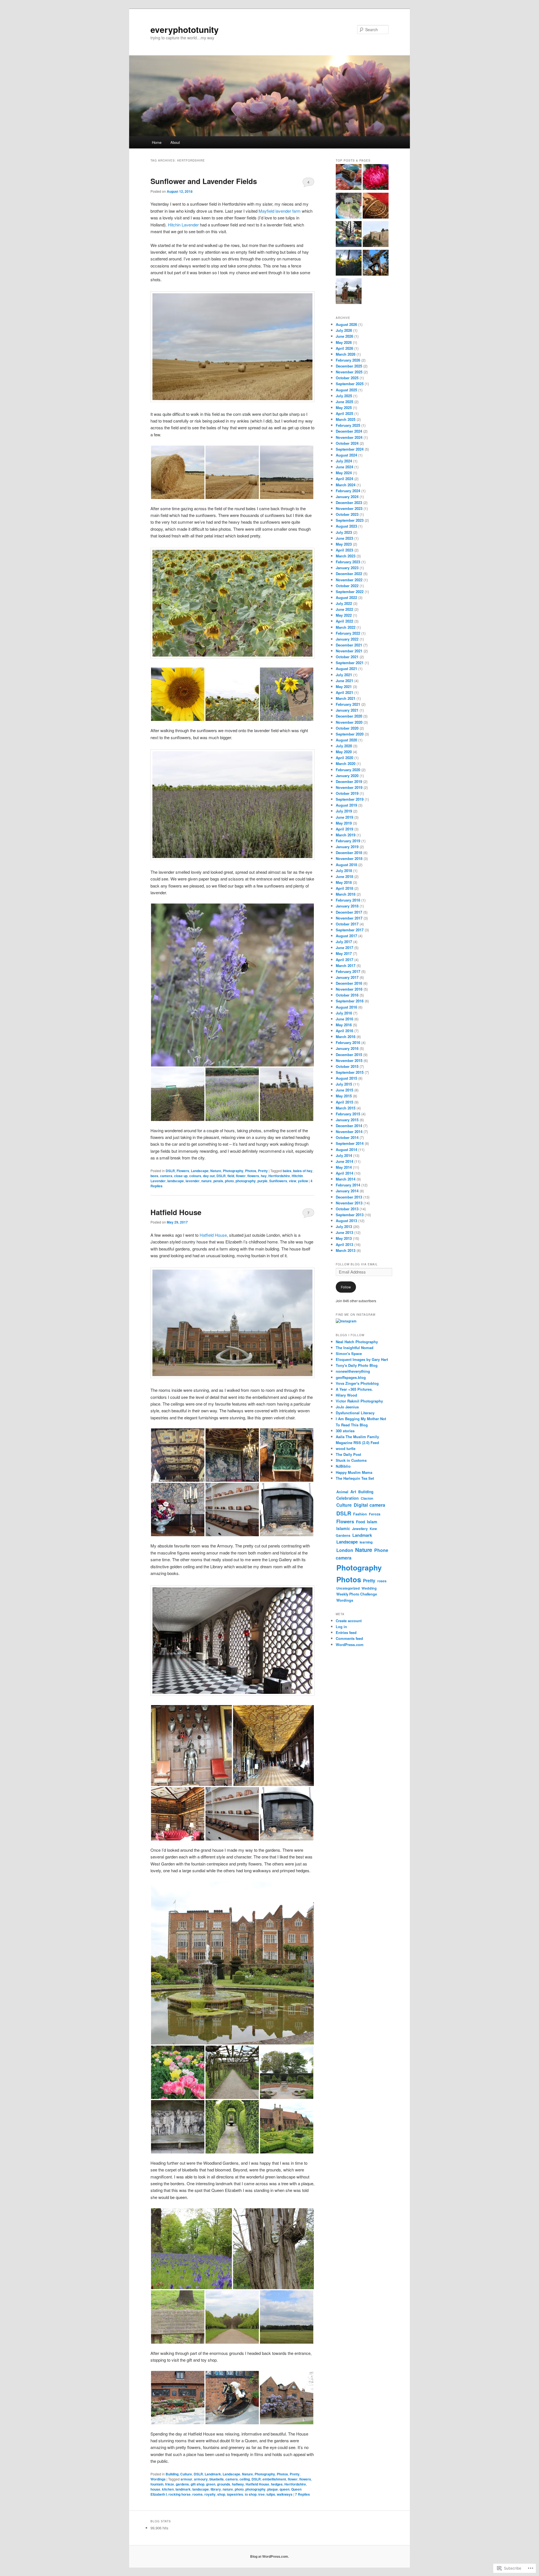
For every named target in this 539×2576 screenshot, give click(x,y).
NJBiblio (343, 1466)
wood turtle (346, 1448)
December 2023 (349, 502)
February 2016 (348, 1042)
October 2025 (347, 378)
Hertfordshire (279, 1176)
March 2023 (346, 556)
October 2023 (347, 514)
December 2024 (349, 431)
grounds (224, 2484)
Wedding (369, 1588)
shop (221, 2494)
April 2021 (344, 692)
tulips (271, 2494)
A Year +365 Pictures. (354, 1389)
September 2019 (350, 799)
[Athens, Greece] (376, 235)
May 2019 (344, 823)
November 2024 (349, 437)
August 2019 (346, 805)
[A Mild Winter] (349, 264)
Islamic (343, 1528)
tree (261, 2494)
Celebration (348, 1498)
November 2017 (349, 918)
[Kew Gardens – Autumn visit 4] (376, 264)
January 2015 (347, 1120)
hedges (277, 2484)
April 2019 (344, 829)
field (231, 1176)
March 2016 (346, 1037)
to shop (251, 2494)
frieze (170, 2484)
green (211, 2484)
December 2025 (349, 366)
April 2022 (344, 621)
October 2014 (347, 1137)
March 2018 (346, 894)
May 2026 (344, 342)
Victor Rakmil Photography (359, 1401)
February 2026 (348, 360)
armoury (201, 2479)
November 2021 (349, 651)
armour (186, 2479)
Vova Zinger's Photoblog (357, 1383)
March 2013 (346, 1250)
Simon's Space (349, 1353)
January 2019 (347, 847)
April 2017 (344, 960)
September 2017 (350, 930)
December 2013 (349, 1197)
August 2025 (346, 390)
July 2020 (344, 746)
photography (246, 1181)
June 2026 (344, 336)
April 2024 (344, 479)
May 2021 (344, 686)
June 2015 (344, 1090)
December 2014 (349, 1126)
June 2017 (344, 947)
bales (287, 1171)
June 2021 (344, 681)
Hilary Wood (346, 1395)
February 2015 (348, 1114)
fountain (157, 2484)
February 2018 (348, 900)
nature (206, 1181)
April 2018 (344, 888)
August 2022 (346, 597)
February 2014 (348, 1185)
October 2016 (347, 995)
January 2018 (347, 906)
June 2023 (344, 538)
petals (218, 1181)
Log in (341, 1627)
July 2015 (344, 1084)
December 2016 (349, 983)
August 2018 (346, 865)
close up (181, 1176)
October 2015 (347, 1066)
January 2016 (347, 1048)
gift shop (197, 2484)
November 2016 (349, 989)
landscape (176, 1181)
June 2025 (344, 402)
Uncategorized (348, 1588)
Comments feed (349, 1638)
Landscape (200, 1171)
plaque (273, 2489)
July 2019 (344, 811)
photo (229, 1181)
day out (209, 1176)
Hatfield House (176, 1212)
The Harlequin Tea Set (355, 1478)
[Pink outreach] (376, 178)
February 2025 (348, 425)
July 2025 (344, 396)
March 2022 (346, 627)
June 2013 (344, 1232)
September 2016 (350, 1001)
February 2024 (348, 491)
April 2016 (344, 1031)
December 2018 (349, 853)
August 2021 (346, 669)
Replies (302, 2494)
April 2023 (344, 550)
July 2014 (344, 1155)
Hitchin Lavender (184, 225)
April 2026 (344, 348)
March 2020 (346, 763)
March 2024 (346, 485)
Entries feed (346, 1632)
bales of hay (303, 1171)
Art (353, 1492)
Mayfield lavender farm (280, 211)
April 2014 (344, 1173)
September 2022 (350, 592)
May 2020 (344, 752)
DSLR (170, 1171)
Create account (349, 1621)
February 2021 (348, 704)
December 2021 (349, 645)
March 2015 (346, 1108)
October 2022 (347, 586)
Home (157, 142)
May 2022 (344, 615)
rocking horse (180, 2494)
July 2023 (344, 532)
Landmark (213, 2474)
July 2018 (344, 871)
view (293, 1181)
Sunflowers (278, 1181)
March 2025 (346, 419)
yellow (303, 1181)
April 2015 (344, 1102)
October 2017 (347, 924)
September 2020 (350, 734)
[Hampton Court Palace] (349, 292)
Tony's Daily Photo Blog (357, 1365)
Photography (233, 1171)
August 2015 (346, 1078)
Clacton (367, 1498)
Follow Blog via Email (357, 1264)
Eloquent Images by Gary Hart (362, 1359)
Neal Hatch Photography (357, 1342)
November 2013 (349, 1203)
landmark (183, 2489)
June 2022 (344, 609)
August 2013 (346, 1221)
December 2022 (349, 574)
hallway (238, 2484)
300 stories (345, 1431)
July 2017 (344, 942)
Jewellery (360, 1529)
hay (264, 1176)
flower (241, 1176)
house (155, 2489)
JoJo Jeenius (347, 1407)
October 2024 (347, 443)
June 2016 (344, 1019)
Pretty (263, 1171)
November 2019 (349, 787)
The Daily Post (348, 1454)
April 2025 (344, 413)
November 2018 (349, 858)
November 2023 (349, 508)
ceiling (245, 2479)
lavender (193, 1181)
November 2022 (349, 580)
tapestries (235, 2494)
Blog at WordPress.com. (269, 2556)
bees (154, 1176)
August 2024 (346, 455)
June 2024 (344, 467)
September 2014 (350, 1143)
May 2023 (344, 544)
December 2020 (349, 716)
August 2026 (346, 324)
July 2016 (344, 1013)
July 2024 (344, 461)
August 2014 (346, 1149)
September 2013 (350, 1215)
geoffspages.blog (351, 1377)
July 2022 (344, 603)
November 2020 (349, 722)
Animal (342, 1492)
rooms (197, 2494)
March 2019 (346, 835)
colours (195, 1176)
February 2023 (348, 562)
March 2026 (346, 354)
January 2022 (347, 639)
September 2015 (350, 1072)
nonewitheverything (353, 1371)
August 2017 (346, 936)
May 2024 (344, 473)
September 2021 (350, 663)
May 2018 (344, 882)
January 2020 (347, 776)
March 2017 (346, 965)
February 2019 (348, 841)
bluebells (217, 2479)
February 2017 (348, 971)
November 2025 (349, 372)
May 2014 (344, 1167)
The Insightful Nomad (355, 1348)
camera (166, 1176)
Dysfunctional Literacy (355, 1413)
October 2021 (347, 657)
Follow (346, 1287)
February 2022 (348, 633)
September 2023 (350, 520)
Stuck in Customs (351, 1460)
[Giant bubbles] (349, 235)
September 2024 (350, 449)
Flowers (183, 1171)
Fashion (360, 1514)
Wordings (158, 2479)
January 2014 (347, 1191)
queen (285, 2489)
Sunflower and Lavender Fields (204, 181)
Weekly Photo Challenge (357, 1594)
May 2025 (344, 408)
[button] (178, 472)
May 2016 (344, 1025)
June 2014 (344, 1161)
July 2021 (344, 675)
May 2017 (344, 953)
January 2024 (347, 497)
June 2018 (344, 876)
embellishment (274, 2479)
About (175, 142)
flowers (253, 1176)
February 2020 (348, 770)
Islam (372, 1522)
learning (366, 1542)
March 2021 (346, 698)
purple (262, 1181)
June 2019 (344, 817)
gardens (182, 2484)
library (216, 2489)
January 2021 (347, 710)
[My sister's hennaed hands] (376, 206)
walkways (285, 2494)
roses (382, 1581)
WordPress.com (350, 1645)
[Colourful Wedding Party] (349, 178)
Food (360, 1522)
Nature (216, 1171)
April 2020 (344, 758)
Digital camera (369, 1505)
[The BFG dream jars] (349, 206)
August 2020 (346, 740)
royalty (210, 2494)
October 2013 (347, 1209)
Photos (251, 1171)
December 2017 (349, 912)
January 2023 (347, 568)
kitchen (168, 2489)
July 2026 (344, 330)
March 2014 (346, 1179)
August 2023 (346, 526)
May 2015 (344, 1096)
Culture (186, 2474)
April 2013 (344, 1244)
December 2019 (349, 781)
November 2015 (349, 1060)
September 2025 (350, 384)
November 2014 (349, 1132)
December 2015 (349, 1055)
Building (172, 2474)
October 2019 (347, 793)
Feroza (375, 1514)
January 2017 (347, 977)
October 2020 (347, 728)
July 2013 (344, 1226)
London (345, 1550)
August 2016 (346, 1007)
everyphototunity (185, 29)
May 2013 (344, 1238)
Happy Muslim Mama (354, 1472)
